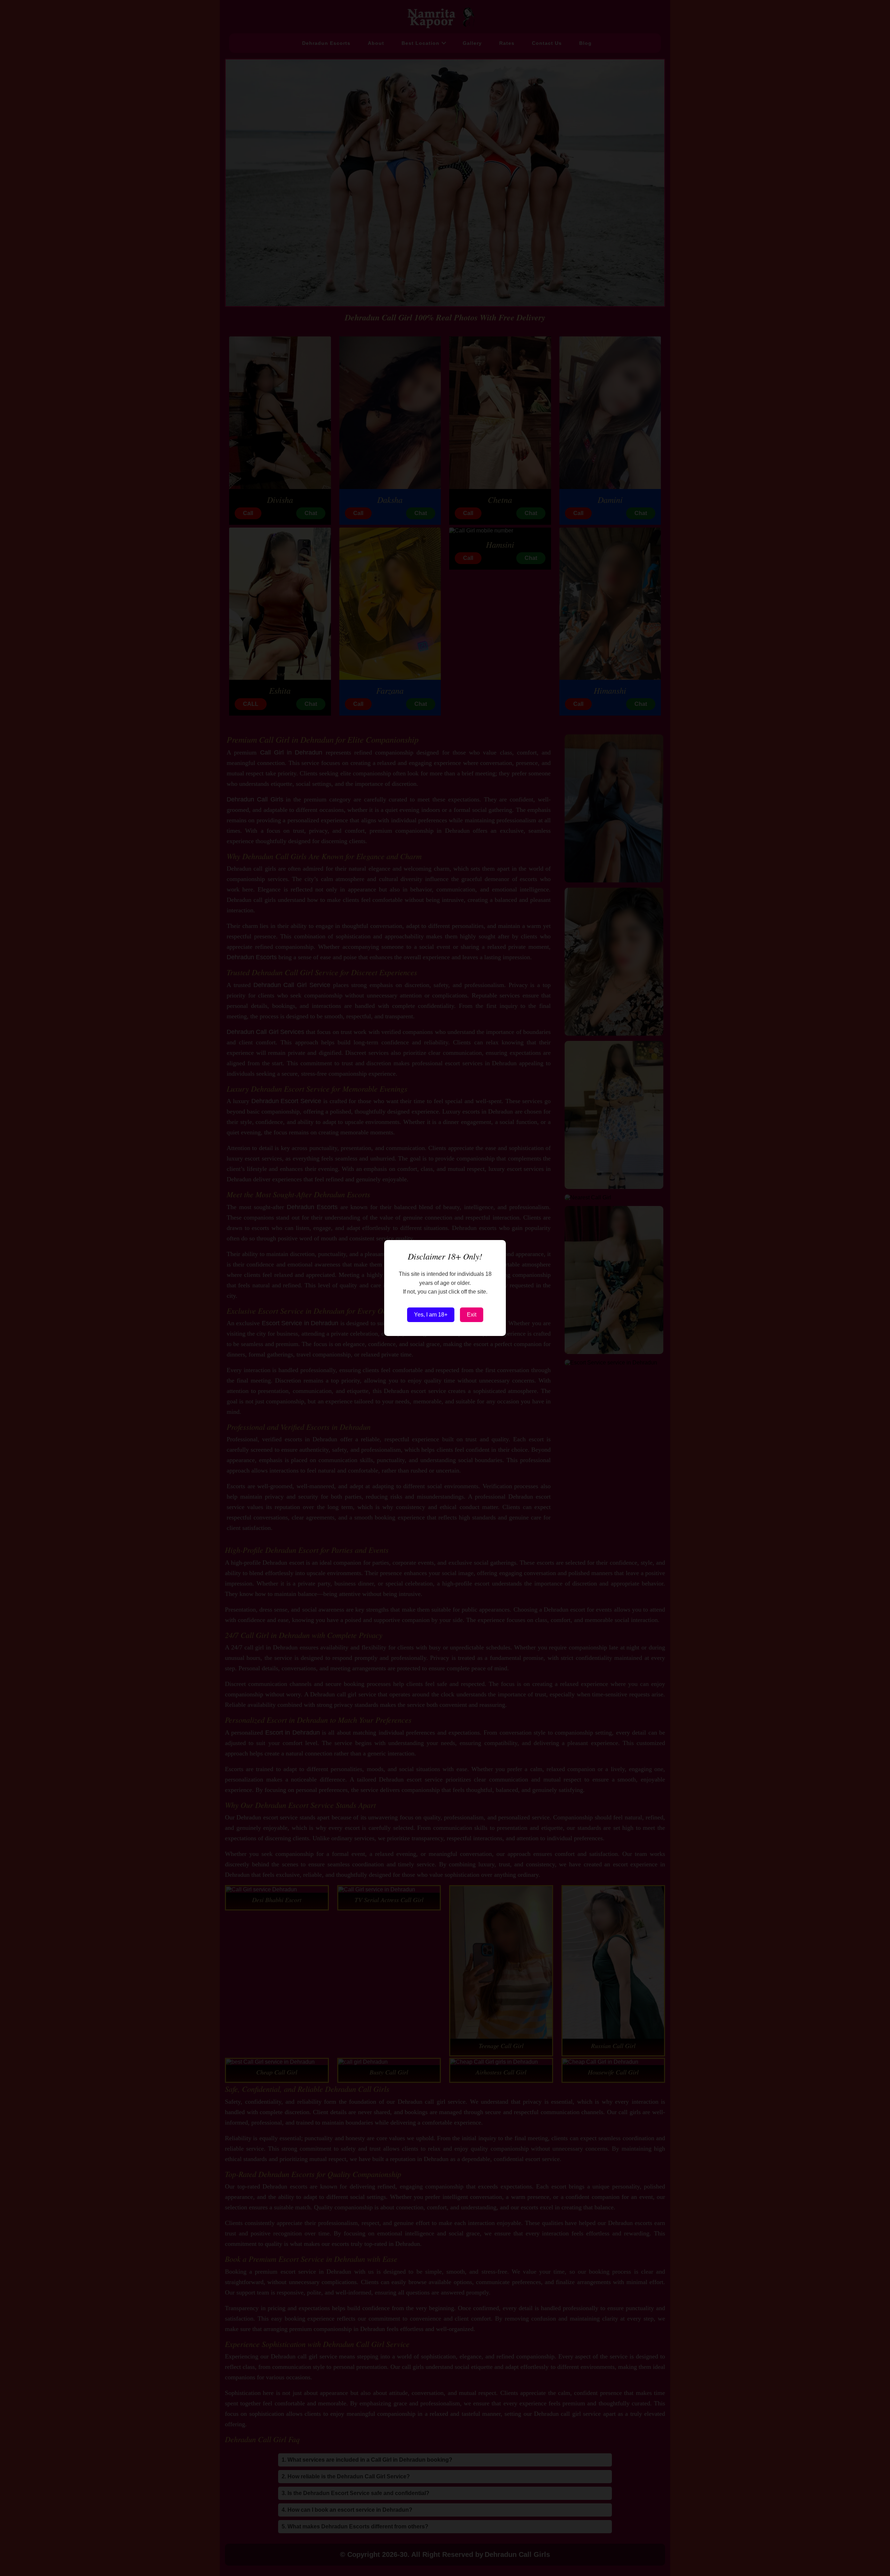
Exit (472, 1315)
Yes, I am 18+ (431, 1315)
